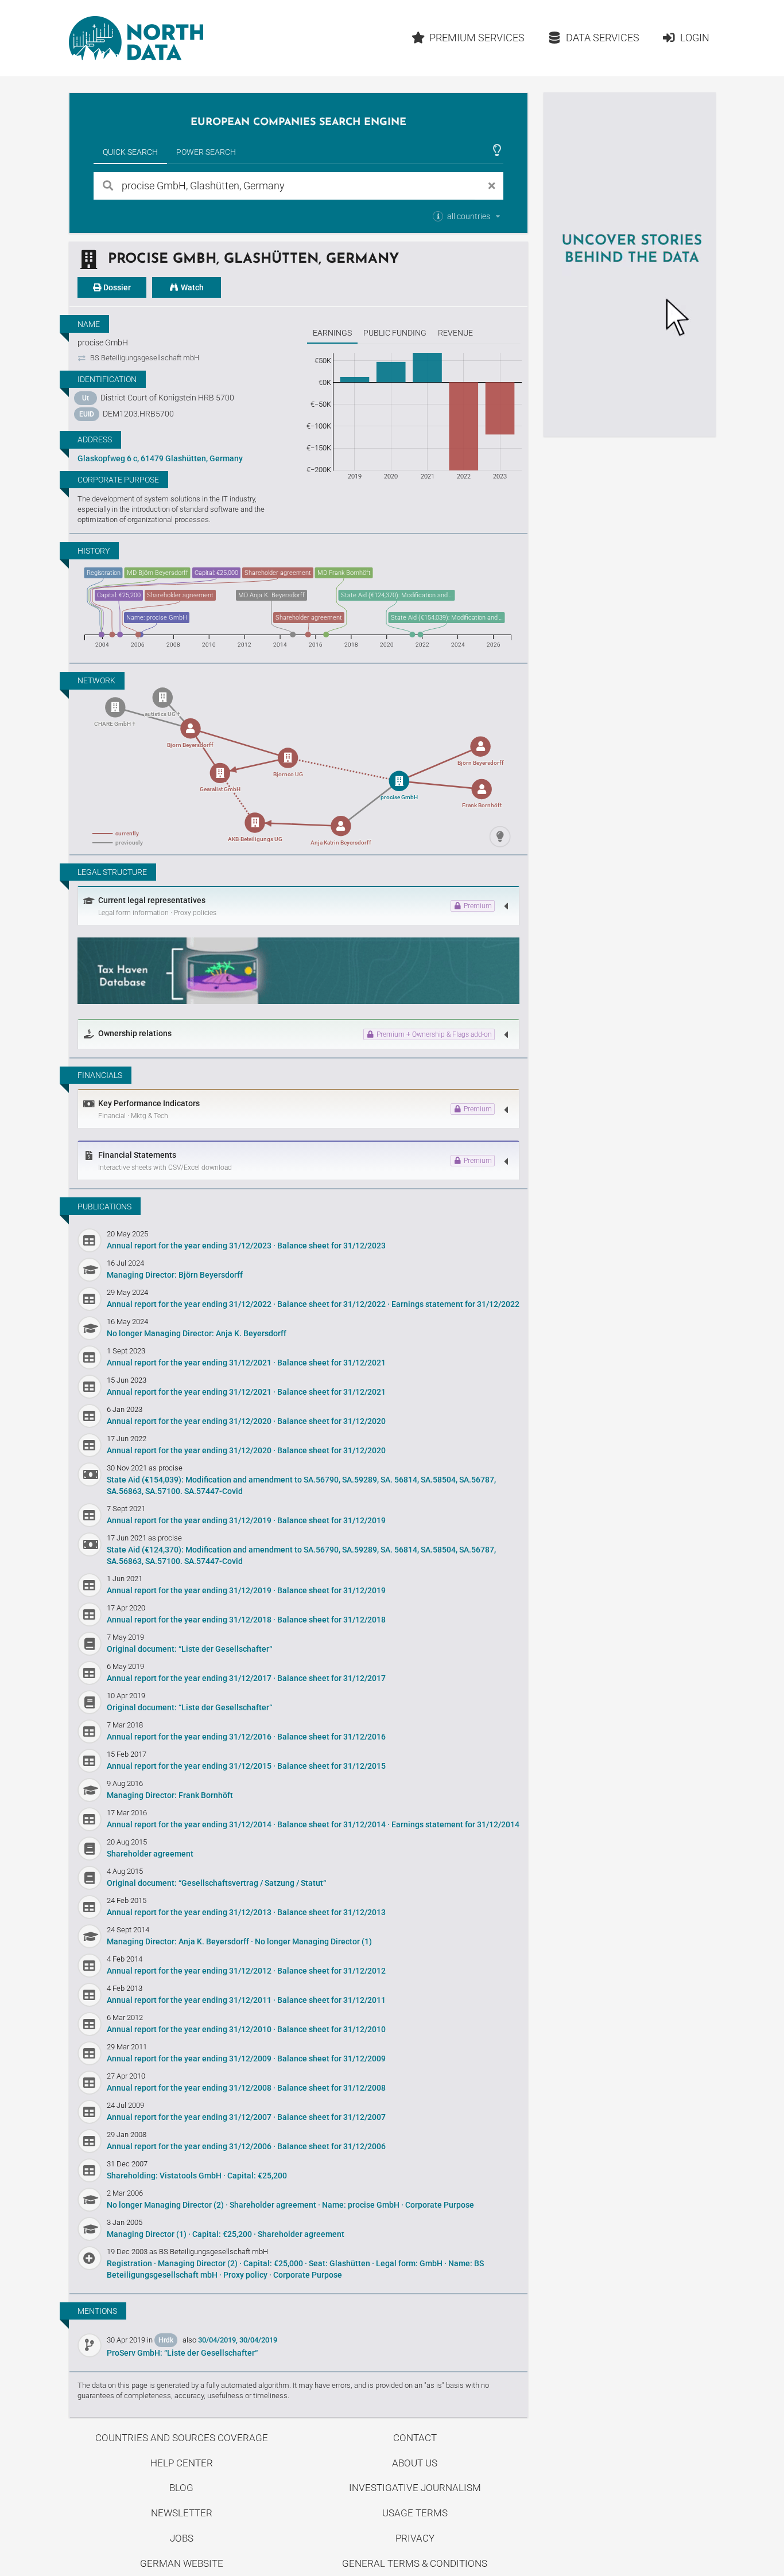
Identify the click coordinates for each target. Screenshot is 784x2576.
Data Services (603, 38)
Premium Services (477, 38)
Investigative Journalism (415, 2488)
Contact (415, 2438)
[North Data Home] (136, 38)
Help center (182, 2463)
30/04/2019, (218, 2340)
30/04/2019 (258, 2340)
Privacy (415, 2538)
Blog (181, 2488)
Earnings (332, 333)
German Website (182, 2563)
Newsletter (182, 2513)
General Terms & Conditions (415, 2563)
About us (415, 2463)
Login (695, 38)
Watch (191, 287)
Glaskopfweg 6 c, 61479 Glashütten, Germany (160, 458)
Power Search (206, 152)
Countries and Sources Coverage (182, 2438)
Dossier (116, 287)
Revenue (455, 333)
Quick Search (130, 152)
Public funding (395, 333)
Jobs (182, 2538)
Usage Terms (415, 2513)
